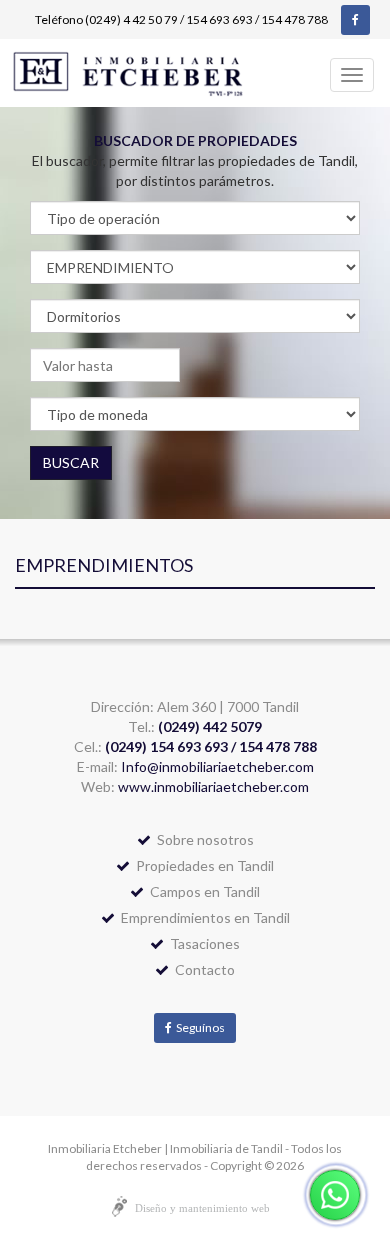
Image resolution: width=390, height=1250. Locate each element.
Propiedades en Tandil (202, 865)
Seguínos (198, 1027)
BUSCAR (71, 462)
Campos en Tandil (202, 891)
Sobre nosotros (202, 839)
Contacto (202, 969)
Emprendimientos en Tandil (202, 917)
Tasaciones (202, 943)
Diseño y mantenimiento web (202, 1208)
